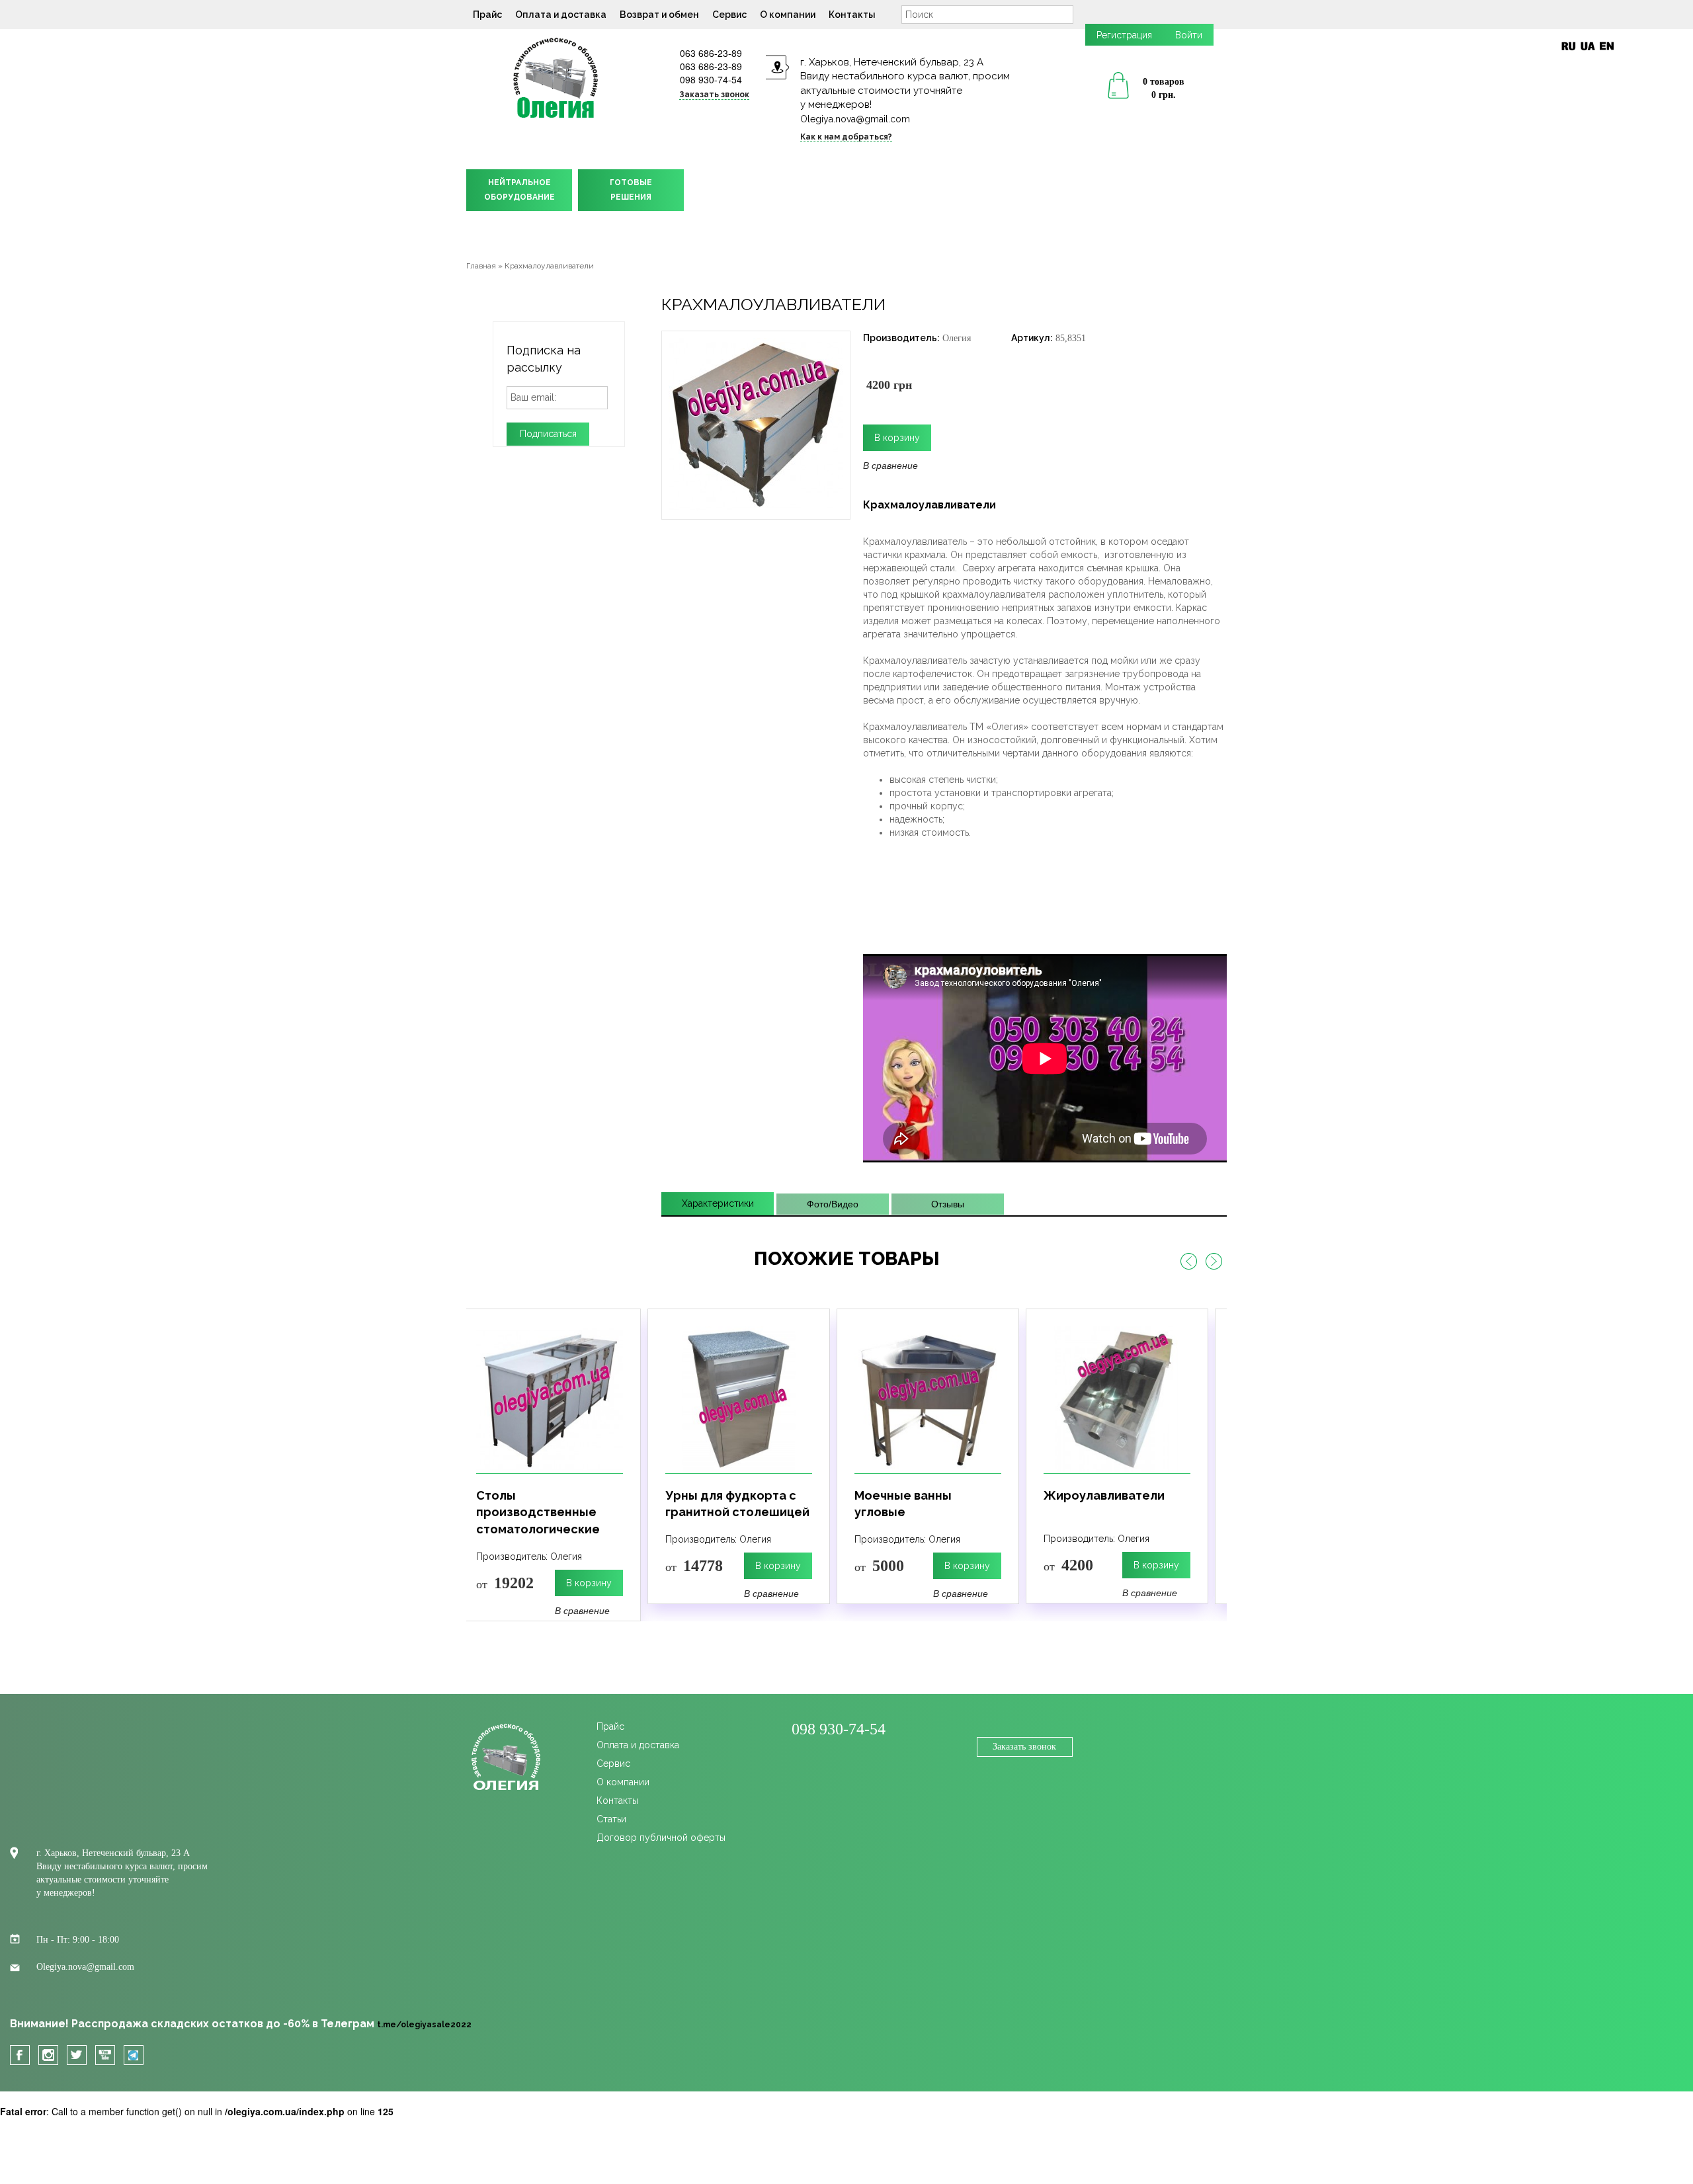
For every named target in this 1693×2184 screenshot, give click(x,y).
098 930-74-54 (711, 79)
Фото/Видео (833, 1204)
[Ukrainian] (1588, 46)
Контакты (852, 15)
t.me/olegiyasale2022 (424, 2025)
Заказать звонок (1024, 1747)
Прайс (487, 15)
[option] (548, 1456)
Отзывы (948, 1204)
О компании (788, 15)
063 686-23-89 (711, 53)
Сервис (729, 15)
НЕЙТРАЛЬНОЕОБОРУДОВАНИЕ (519, 190)
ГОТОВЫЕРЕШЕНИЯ (631, 190)
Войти (1189, 35)
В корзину (588, 1566)
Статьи (611, 1819)
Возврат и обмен (659, 15)
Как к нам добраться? (846, 137)
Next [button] (1214, 1262)
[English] (1607, 46)
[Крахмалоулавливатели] (756, 424)
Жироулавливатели (914, 1495)
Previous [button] (1188, 1262)
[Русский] (1568, 46)
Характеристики (718, 1203)
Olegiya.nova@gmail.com (855, 119)
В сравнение (890, 465)
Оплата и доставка (561, 15)
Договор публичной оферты (661, 1838)
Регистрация (1124, 35)
